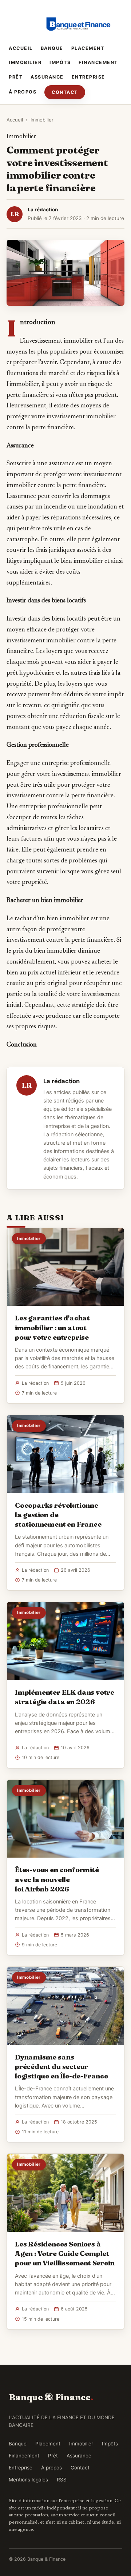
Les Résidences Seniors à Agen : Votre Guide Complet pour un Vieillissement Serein (65, 2253)
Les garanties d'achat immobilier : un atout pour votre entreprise (52, 1327)
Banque (52, 48)
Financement (98, 62)
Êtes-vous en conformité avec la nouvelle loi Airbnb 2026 (57, 1879)
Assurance (47, 77)
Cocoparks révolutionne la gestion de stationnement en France (58, 1515)
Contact (65, 92)
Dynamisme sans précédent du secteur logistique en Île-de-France (61, 2066)
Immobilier (25, 62)
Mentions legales (28, 2480)
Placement (88, 48)
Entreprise (88, 77)
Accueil (21, 48)
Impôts (60, 62)
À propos (23, 92)
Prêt (16, 77)
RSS (62, 2480)
